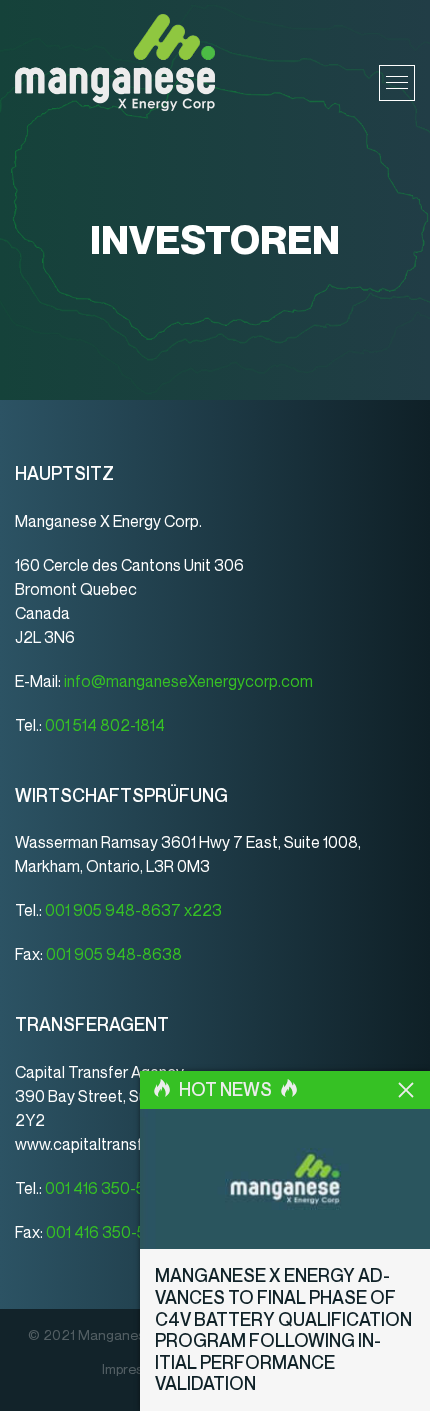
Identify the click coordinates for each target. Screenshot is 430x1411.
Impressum (135, 1370)
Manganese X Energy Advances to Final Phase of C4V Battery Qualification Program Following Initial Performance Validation (283, 1330)
